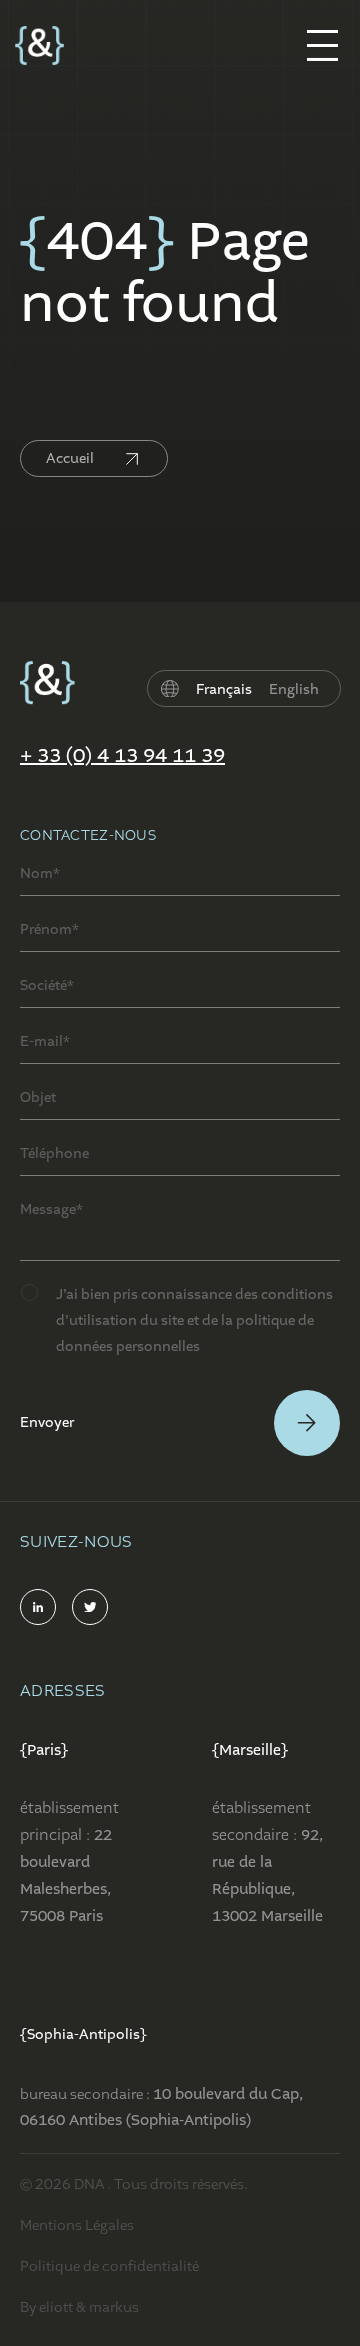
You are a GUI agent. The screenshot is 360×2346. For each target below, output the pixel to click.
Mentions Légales (77, 2225)
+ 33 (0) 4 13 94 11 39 (122, 756)
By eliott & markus (79, 2307)
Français (224, 689)
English (294, 689)
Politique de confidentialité (109, 2266)
